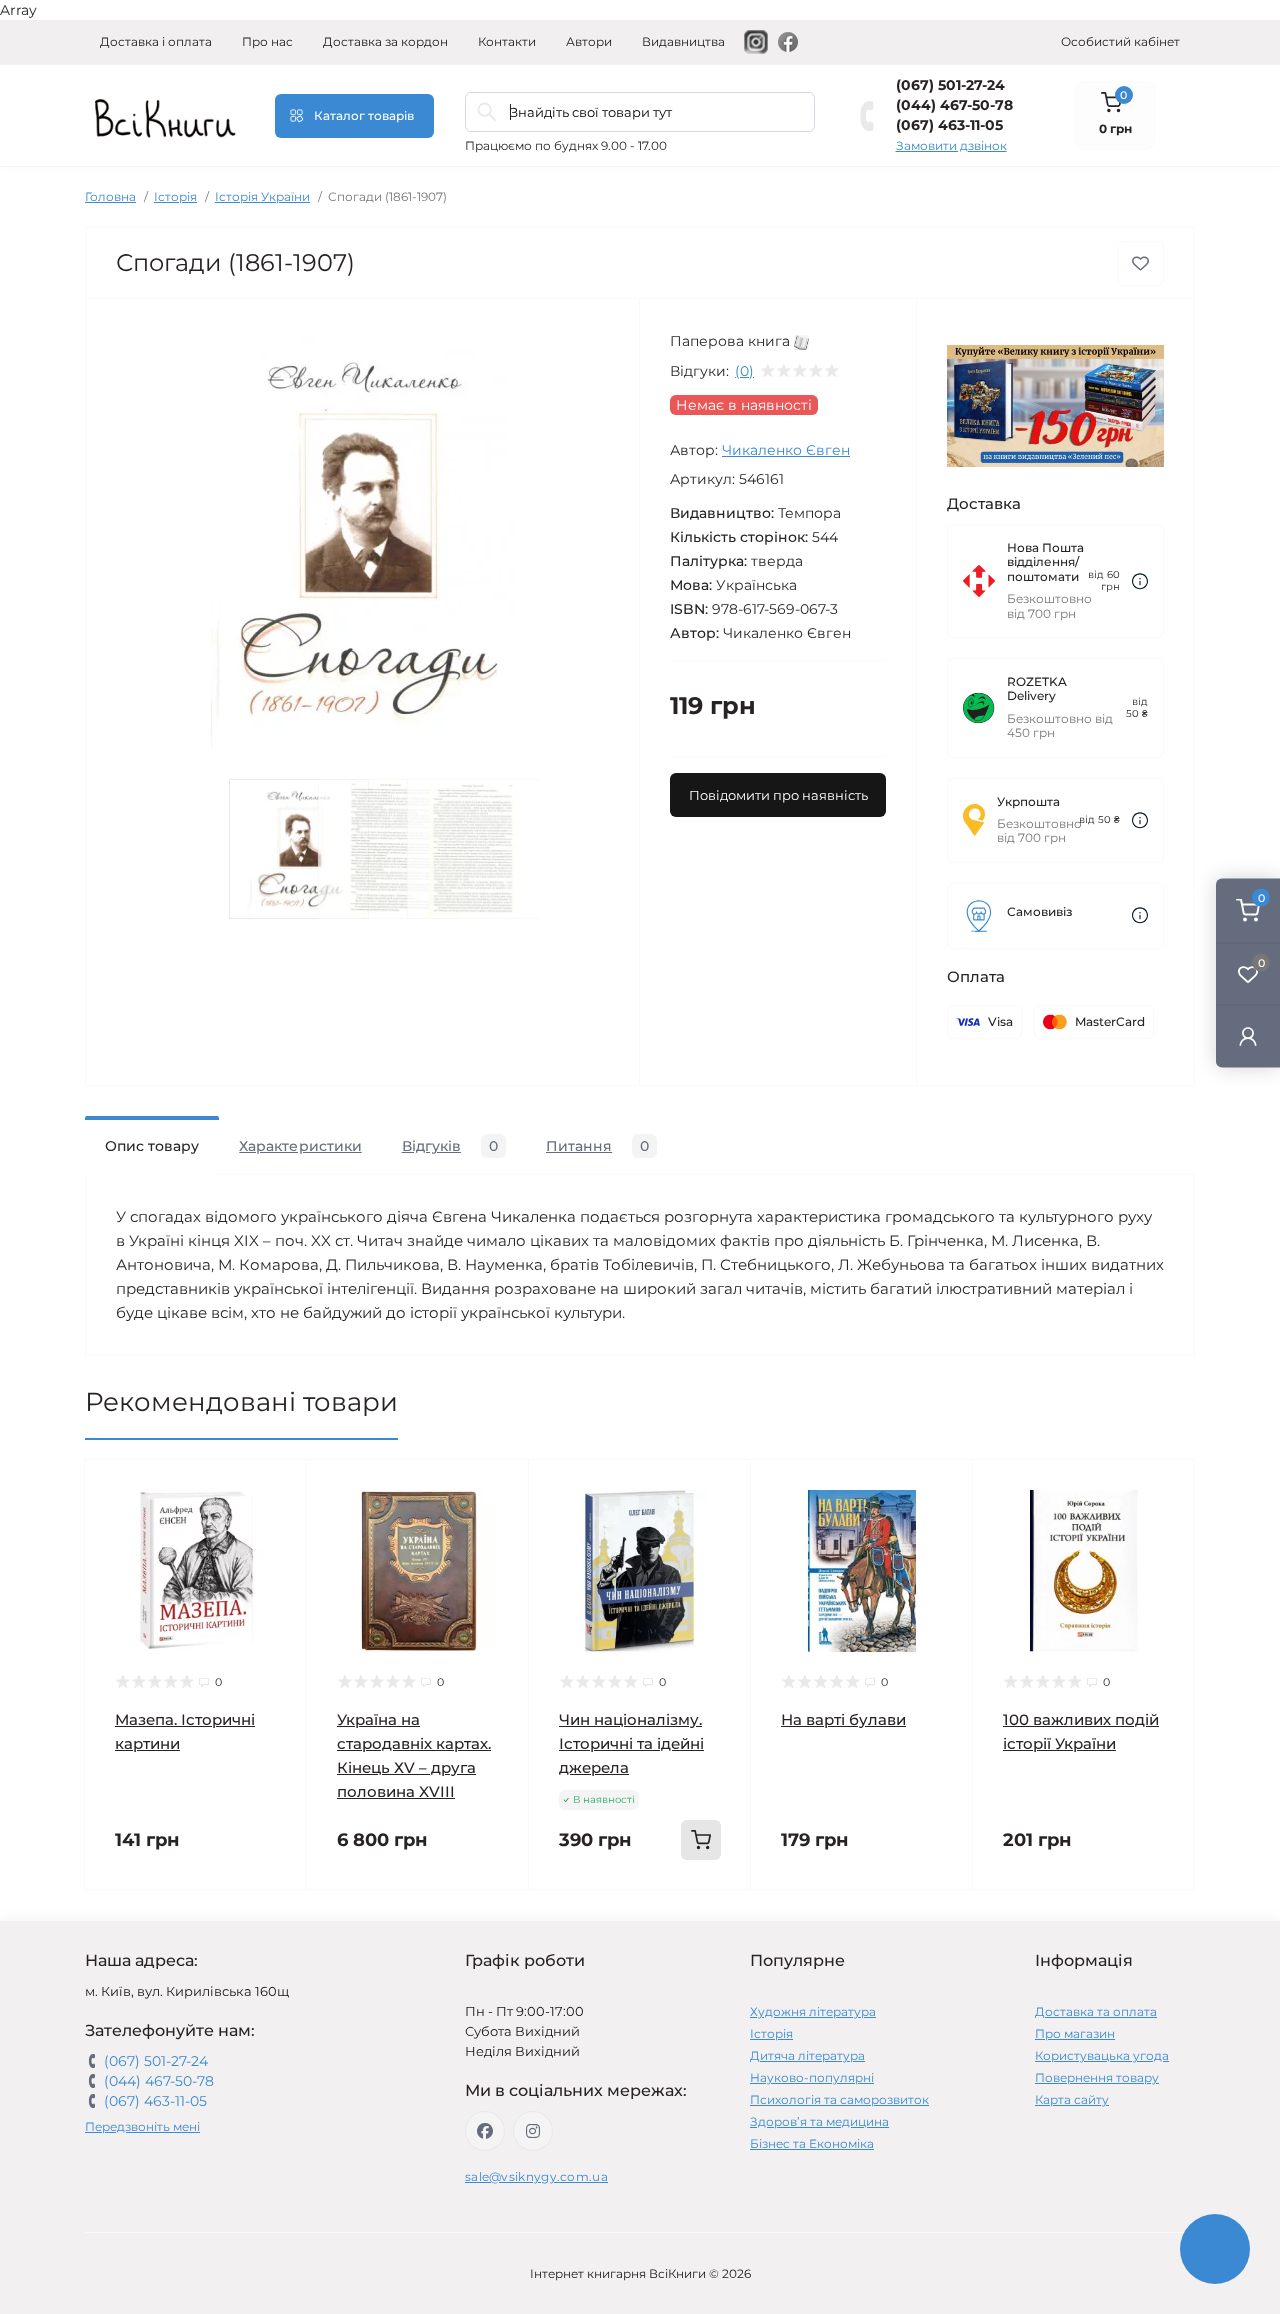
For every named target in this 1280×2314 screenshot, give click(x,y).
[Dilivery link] (1140, 581)
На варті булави (843, 1719)
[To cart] (701, 1840)
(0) (744, 371)
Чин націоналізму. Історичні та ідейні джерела (631, 1743)
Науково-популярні (812, 2077)
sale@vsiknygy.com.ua (536, 2176)
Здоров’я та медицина (819, 2121)
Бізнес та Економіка (812, 2143)
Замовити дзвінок (951, 145)
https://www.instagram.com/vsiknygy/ (533, 2131)
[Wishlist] (277, 1528)
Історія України (262, 196)
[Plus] (710, 1919)
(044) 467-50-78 (954, 105)
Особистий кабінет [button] (1120, 41)
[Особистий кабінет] (1248, 1036)
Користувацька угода (1102, 2055)
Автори (589, 41)
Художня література (813, 2011)
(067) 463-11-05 (949, 125)
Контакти (507, 41)
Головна (110, 196)
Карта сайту (1072, 2099)
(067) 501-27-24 (950, 85)
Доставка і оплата (156, 41)
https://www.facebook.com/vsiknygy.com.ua (485, 2131)
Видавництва (683, 41)
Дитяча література (807, 2055)
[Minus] (569, 1919)
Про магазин (1075, 2033)
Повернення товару (1097, 2077)
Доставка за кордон (385, 41)
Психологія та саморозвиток (839, 2099)
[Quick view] (277, 1490)
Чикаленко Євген (786, 450)
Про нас (267, 41)
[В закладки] (1140, 263)
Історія (175, 196)
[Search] (487, 112)
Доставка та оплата (1096, 2011)
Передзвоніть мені (142, 2126)
